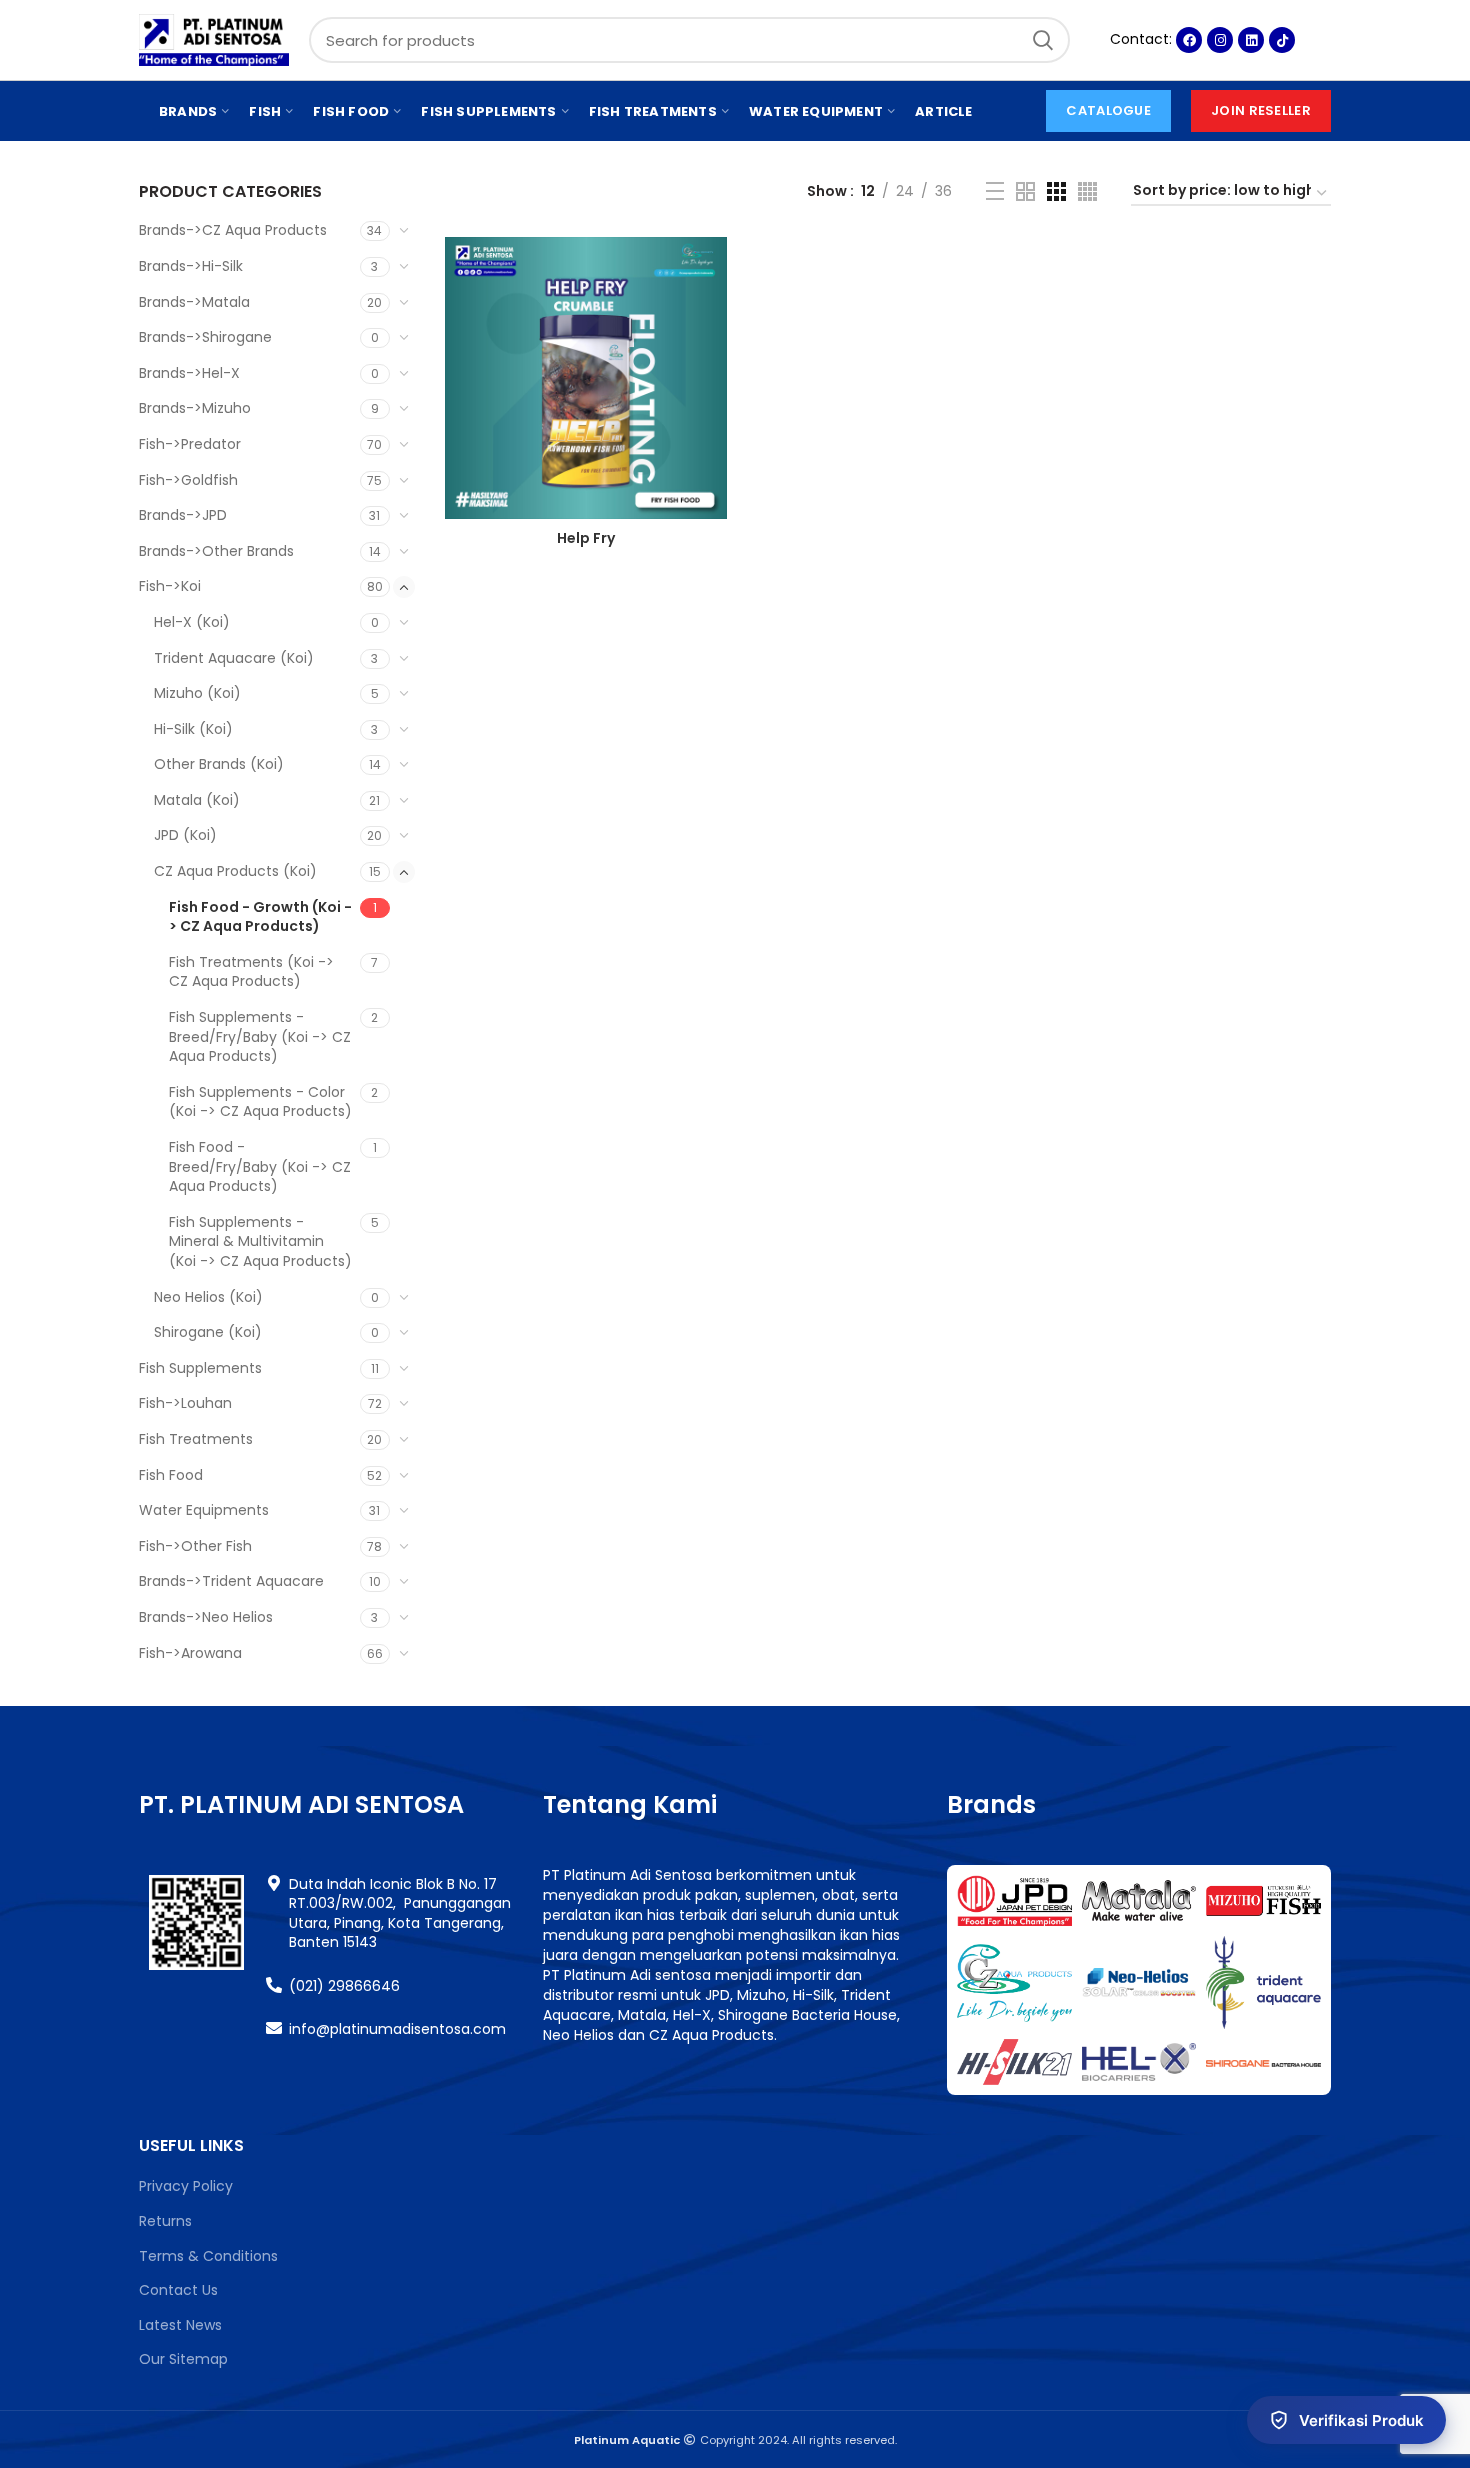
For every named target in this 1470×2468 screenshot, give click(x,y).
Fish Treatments (196, 1439)
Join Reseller (1261, 110)
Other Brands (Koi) (219, 764)
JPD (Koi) (185, 835)
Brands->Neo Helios (206, 1617)
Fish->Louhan (185, 1403)
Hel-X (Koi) (192, 622)
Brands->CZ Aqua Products (233, 230)
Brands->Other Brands (216, 551)
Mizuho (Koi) (197, 693)
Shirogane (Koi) (208, 1332)
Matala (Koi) (197, 800)
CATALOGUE (1108, 110)
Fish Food (171, 1475)
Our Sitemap (183, 2359)
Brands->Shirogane (205, 337)
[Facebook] (1189, 40)
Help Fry (586, 538)
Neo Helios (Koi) (208, 1297)
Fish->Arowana (190, 1653)
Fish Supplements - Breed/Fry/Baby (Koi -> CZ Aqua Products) (260, 1036)
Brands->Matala (194, 302)
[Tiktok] (1282, 40)
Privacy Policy (186, 2186)
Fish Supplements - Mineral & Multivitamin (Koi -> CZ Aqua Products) (260, 1241)
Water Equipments (204, 1510)
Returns (165, 2221)
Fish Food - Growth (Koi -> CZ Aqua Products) (260, 917)
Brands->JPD (183, 515)
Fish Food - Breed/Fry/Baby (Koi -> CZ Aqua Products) (260, 1166)
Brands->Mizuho (195, 408)
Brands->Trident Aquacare (231, 1581)
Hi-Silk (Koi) (193, 729)
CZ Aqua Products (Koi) (235, 871)
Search (1043, 40)
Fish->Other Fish (195, 1546)
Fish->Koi (170, 586)
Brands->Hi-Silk (191, 266)
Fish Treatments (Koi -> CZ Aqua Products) (251, 972)
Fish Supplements (200, 1368)
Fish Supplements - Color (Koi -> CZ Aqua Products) (260, 1102)
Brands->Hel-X (189, 373)
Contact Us (178, 2290)
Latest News (180, 2325)
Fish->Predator (190, 444)
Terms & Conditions (208, 2256)
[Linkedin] (1251, 40)
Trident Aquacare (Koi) (234, 658)
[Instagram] (1220, 40)
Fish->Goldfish (188, 480)
